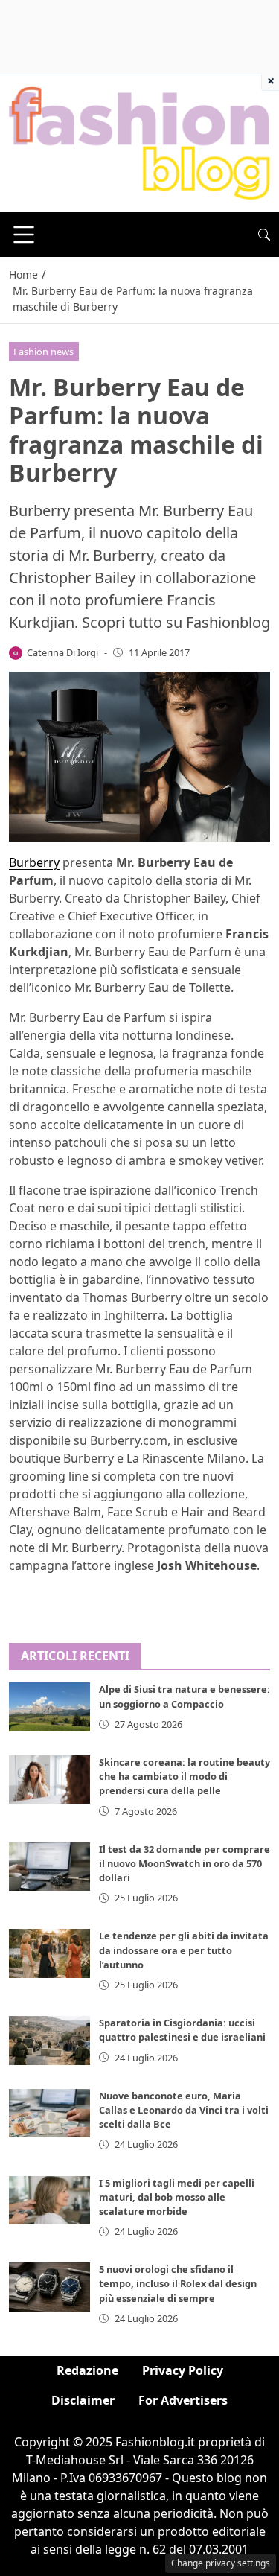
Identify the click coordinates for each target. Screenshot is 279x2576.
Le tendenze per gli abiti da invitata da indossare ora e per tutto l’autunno (184, 1950)
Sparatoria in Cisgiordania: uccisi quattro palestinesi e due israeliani (182, 2030)
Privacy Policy (183, 2370)
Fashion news (44, 352)
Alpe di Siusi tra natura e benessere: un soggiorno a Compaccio (185, 1696)
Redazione (87, 2370)
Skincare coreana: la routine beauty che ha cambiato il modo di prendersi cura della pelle (185, 1776)
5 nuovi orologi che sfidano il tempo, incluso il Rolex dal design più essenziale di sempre (178, 2283)
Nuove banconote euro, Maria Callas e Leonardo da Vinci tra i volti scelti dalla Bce (184, 2110)
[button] (264, 235)
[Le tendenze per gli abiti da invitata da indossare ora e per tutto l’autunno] (49, 1953)
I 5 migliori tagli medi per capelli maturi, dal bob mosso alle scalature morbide (177, 2197)
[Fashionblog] (139, 142)
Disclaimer (83, 2400)
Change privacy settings (221, 2563)
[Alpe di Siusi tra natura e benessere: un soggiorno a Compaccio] (49, 1707)
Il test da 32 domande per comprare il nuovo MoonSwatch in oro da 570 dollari (185, 1863)
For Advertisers (183, 2400)
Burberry (34, 862)
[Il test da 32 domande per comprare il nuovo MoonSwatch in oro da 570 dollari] (49, 1867)
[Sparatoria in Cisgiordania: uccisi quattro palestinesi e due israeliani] (49, 2040)
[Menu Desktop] (24, 235)
